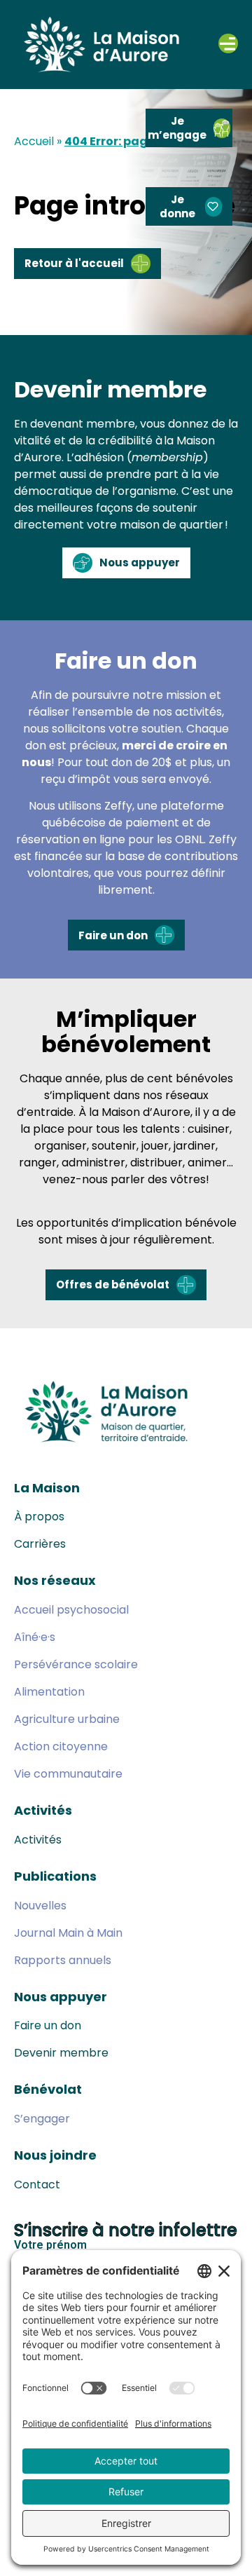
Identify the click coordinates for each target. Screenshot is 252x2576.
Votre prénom (50, 2246)
